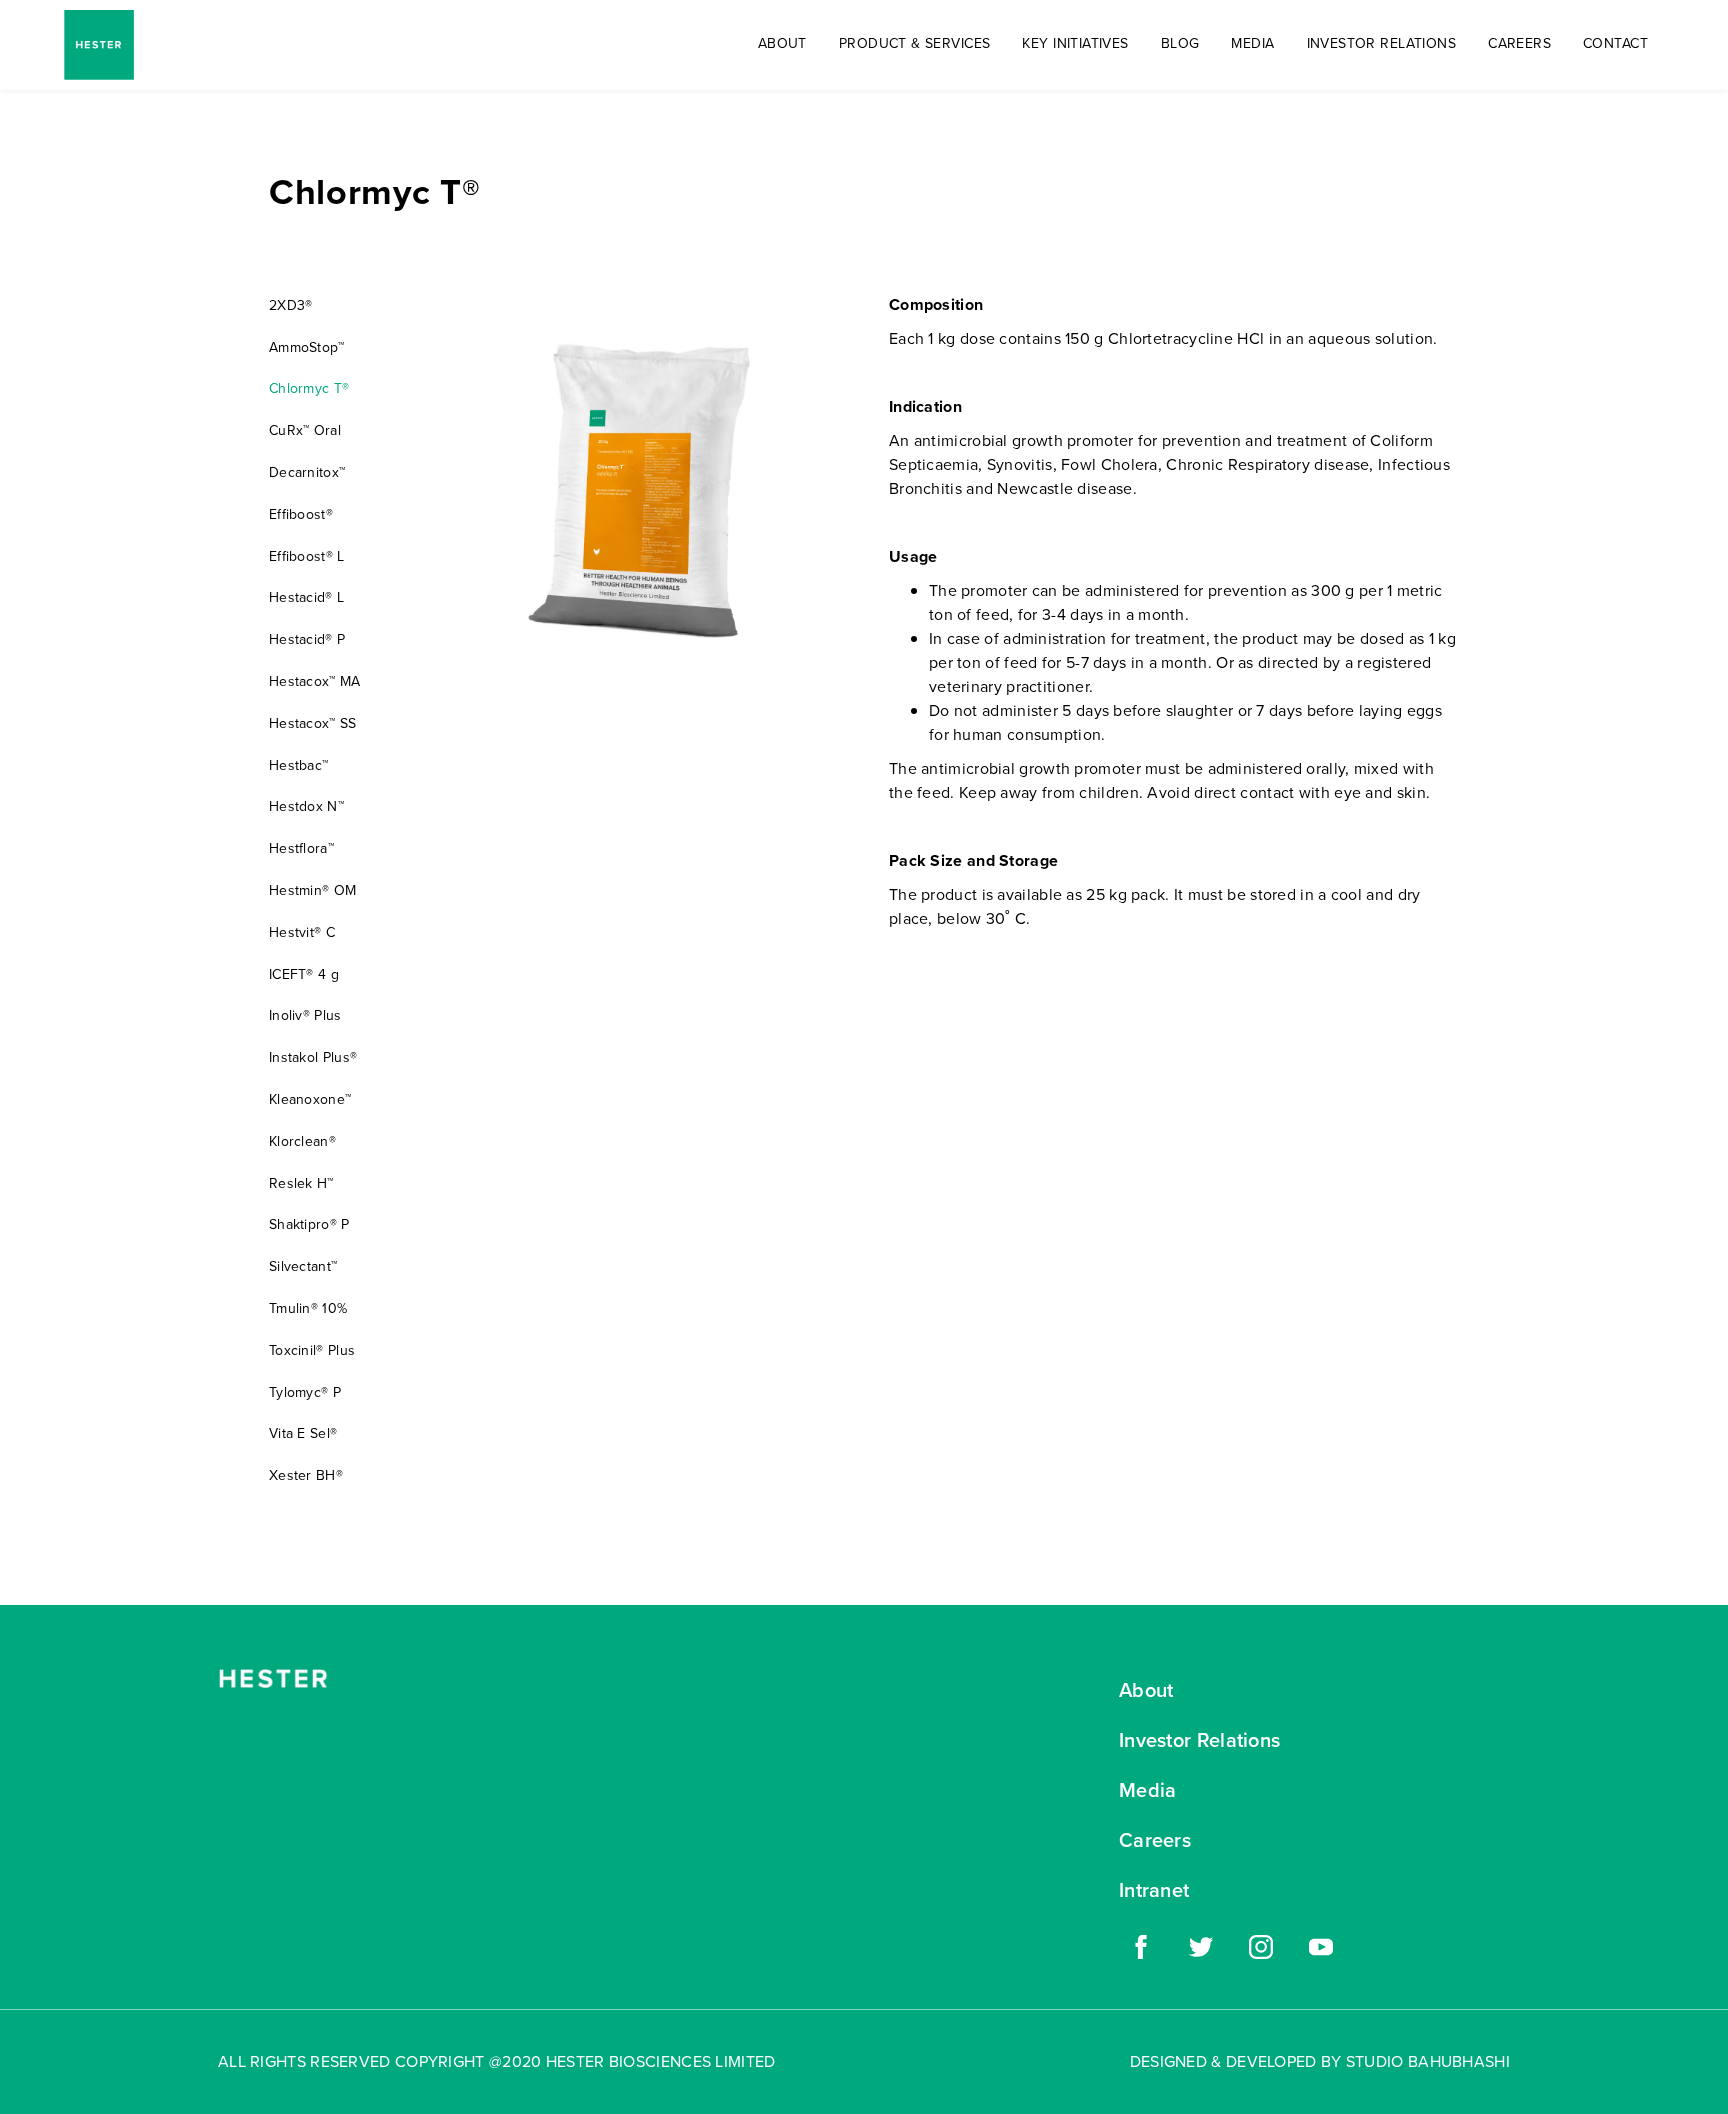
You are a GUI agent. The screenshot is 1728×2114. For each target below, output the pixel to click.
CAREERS (1519, 43)
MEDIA (1252, 43)
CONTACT (1615, 43)
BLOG (1180, 43)
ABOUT (782, 43)
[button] (915, 44)
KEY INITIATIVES (1075, 43)
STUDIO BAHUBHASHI (1428, 2061)
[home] (99, 45)
